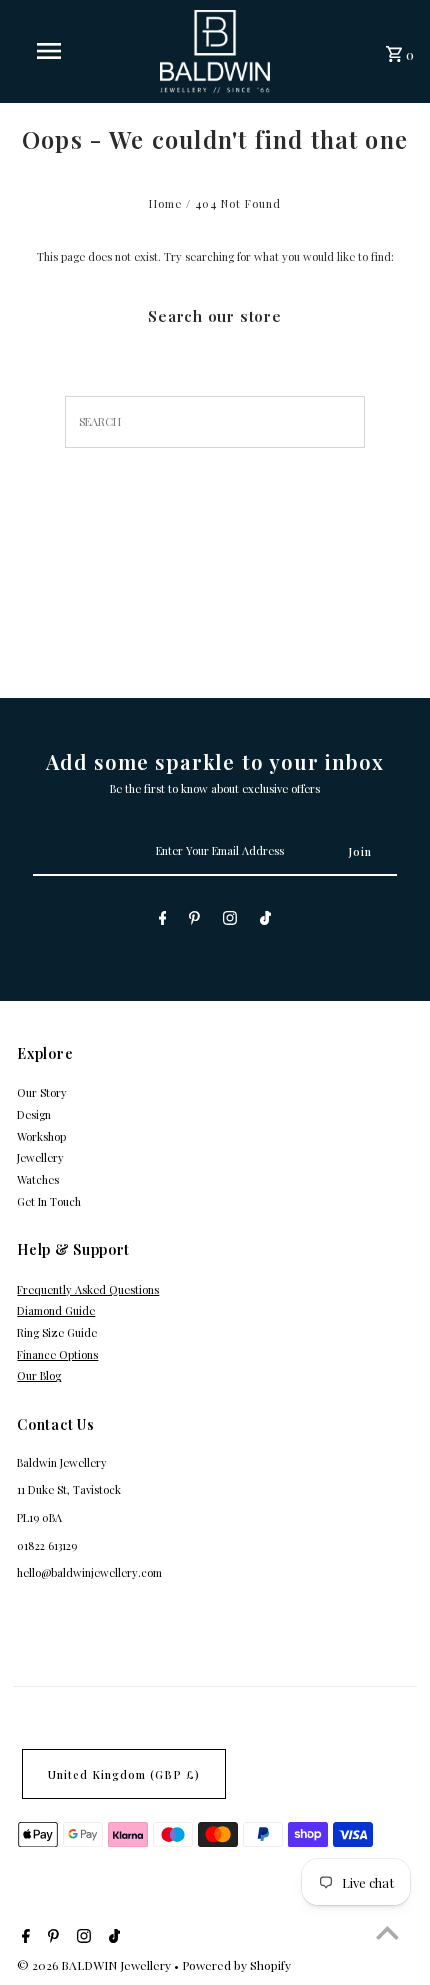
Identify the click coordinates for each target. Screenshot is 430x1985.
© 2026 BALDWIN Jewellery (95, 1965)
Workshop (41, 1136)
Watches (38, 1179)
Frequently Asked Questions (88, 1289)
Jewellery (40, 1157)
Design (34, 1114)
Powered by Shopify (236, 1965)
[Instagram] (230, 921)
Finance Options (57, 1354)
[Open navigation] (53, 51)
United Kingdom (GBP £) (124, 1774)
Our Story (42, 1092)
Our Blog (39, 1375)
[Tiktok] (265, 921)
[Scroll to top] (387, 1932)
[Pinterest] (194, 921)
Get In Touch (49, 1201)
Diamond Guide (56, 1310)
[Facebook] (163, 921)
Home (165, 203)
